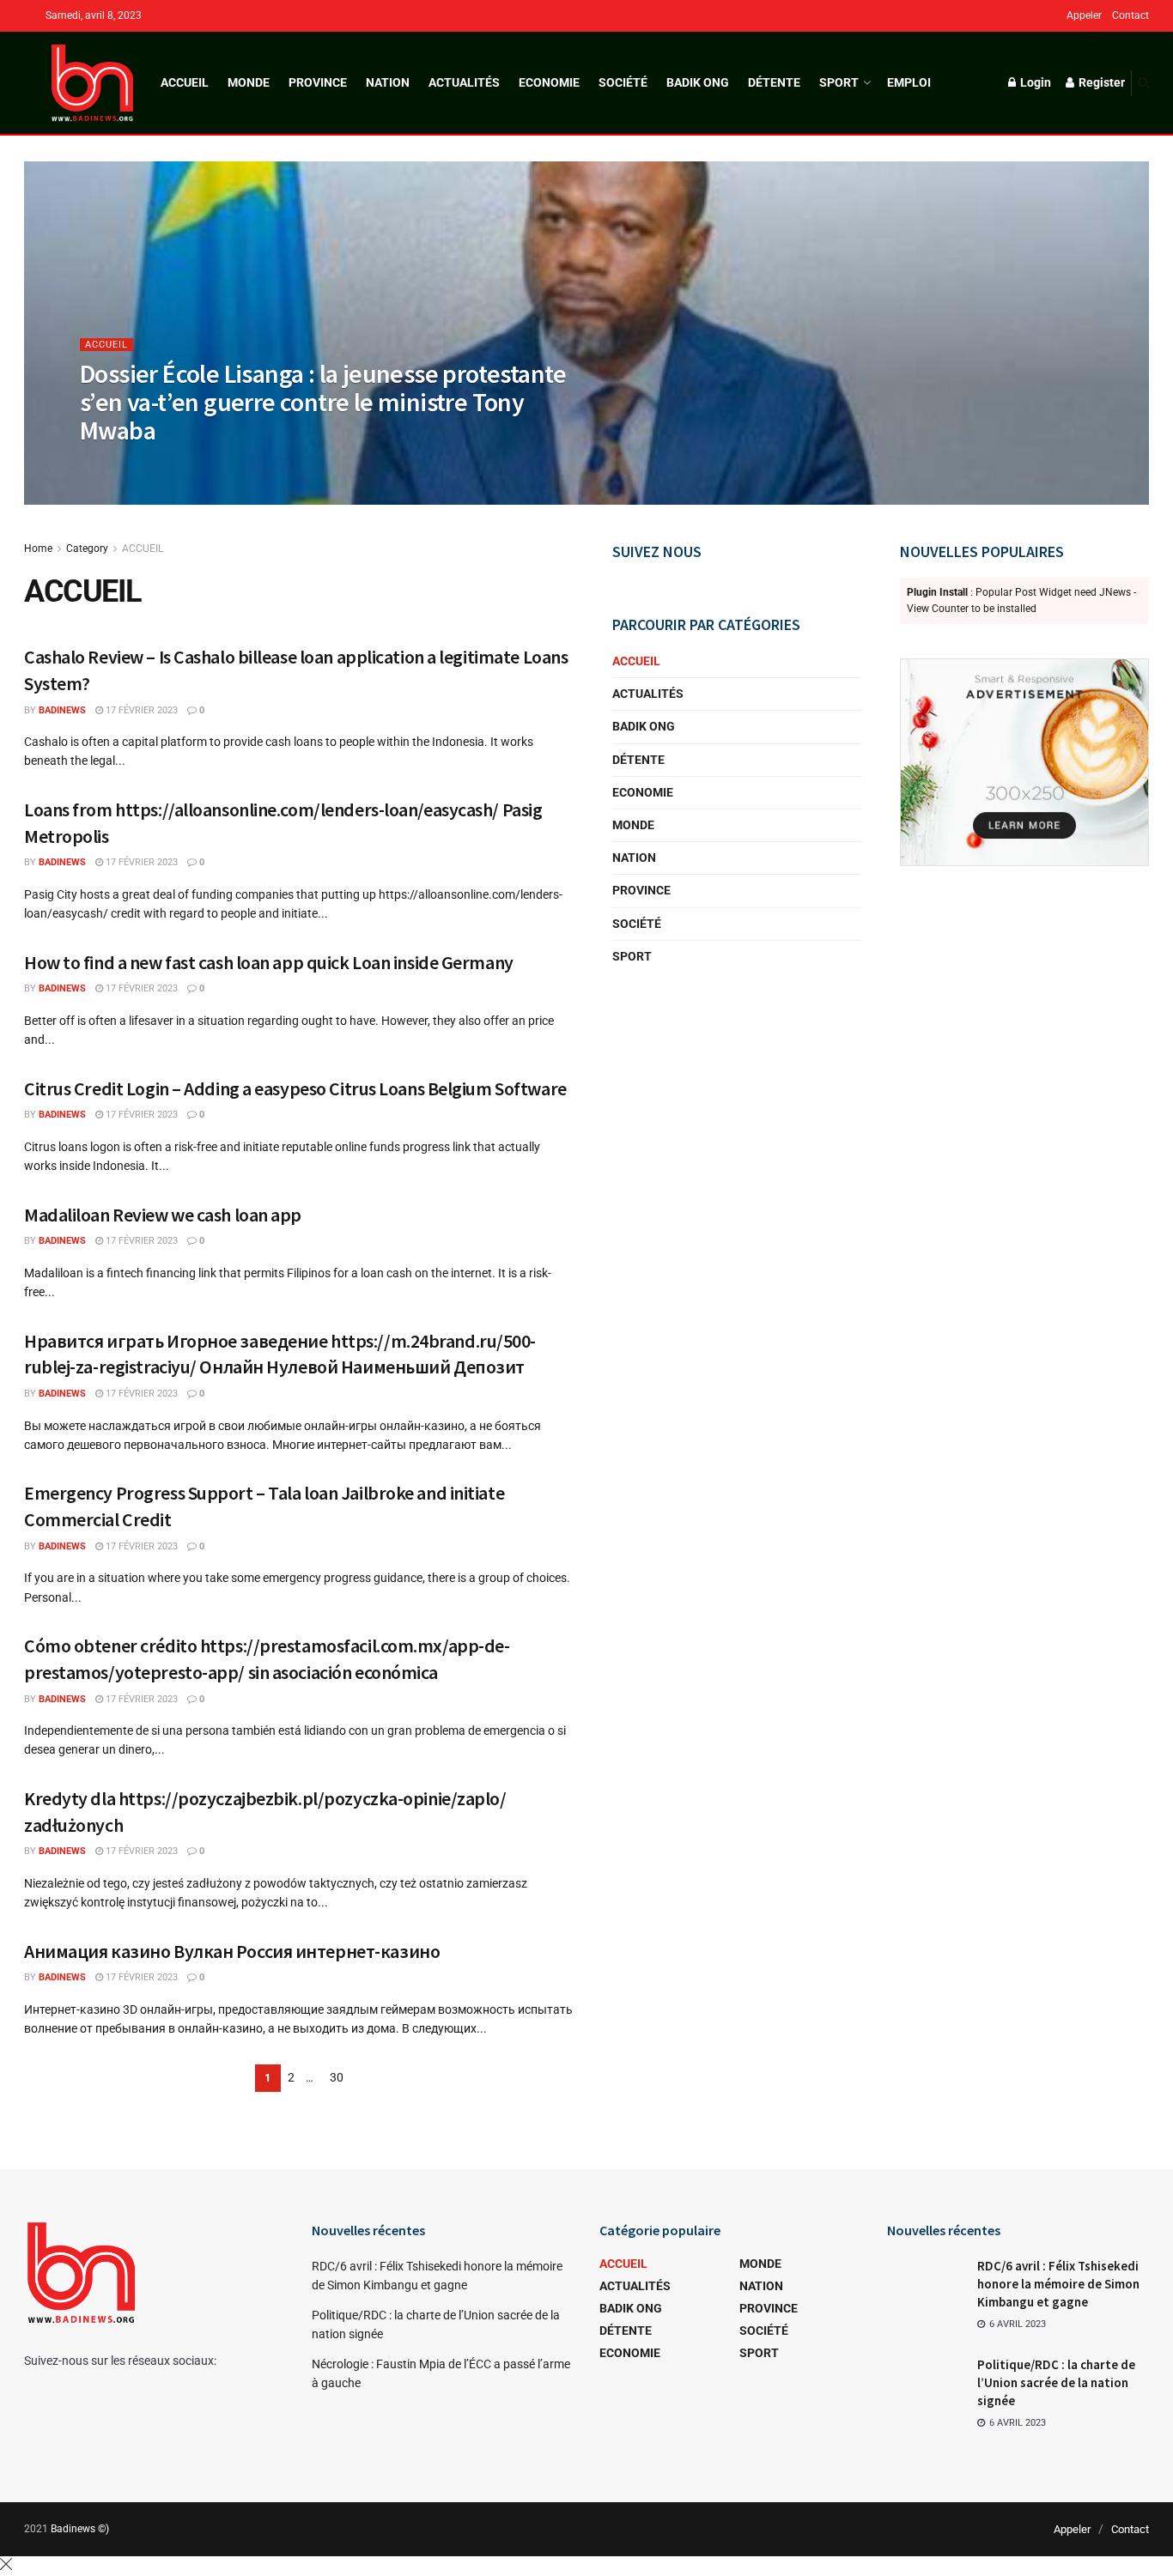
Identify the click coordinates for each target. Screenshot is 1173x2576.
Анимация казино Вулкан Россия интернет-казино (232, 1951)
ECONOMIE (549, 82)
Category (87, 549)
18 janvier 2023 (197, 465)
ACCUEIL (185, 82)
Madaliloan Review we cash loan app (163, 1215)
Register (1100, 82)
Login (1034, 82)
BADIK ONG (698, 82)
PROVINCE (318, 82)
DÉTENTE (774, 82)
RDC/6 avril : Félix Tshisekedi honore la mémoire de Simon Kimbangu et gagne (1058, 2284)
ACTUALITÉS (464, 82)
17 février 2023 (140, 710)
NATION (388, 82)
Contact (1130, 15)
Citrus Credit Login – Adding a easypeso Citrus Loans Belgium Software (295, 1088)
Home (38, 549)
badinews (118, 465)
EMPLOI (909, 82)
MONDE (249, 82)
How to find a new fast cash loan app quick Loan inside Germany (269, 962)
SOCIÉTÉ (623, 82)
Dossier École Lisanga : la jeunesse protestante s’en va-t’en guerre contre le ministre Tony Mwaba (323, 402)
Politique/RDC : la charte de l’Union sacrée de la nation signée (1056, 2382)
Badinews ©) (80, 2529)
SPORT (839, 82)
